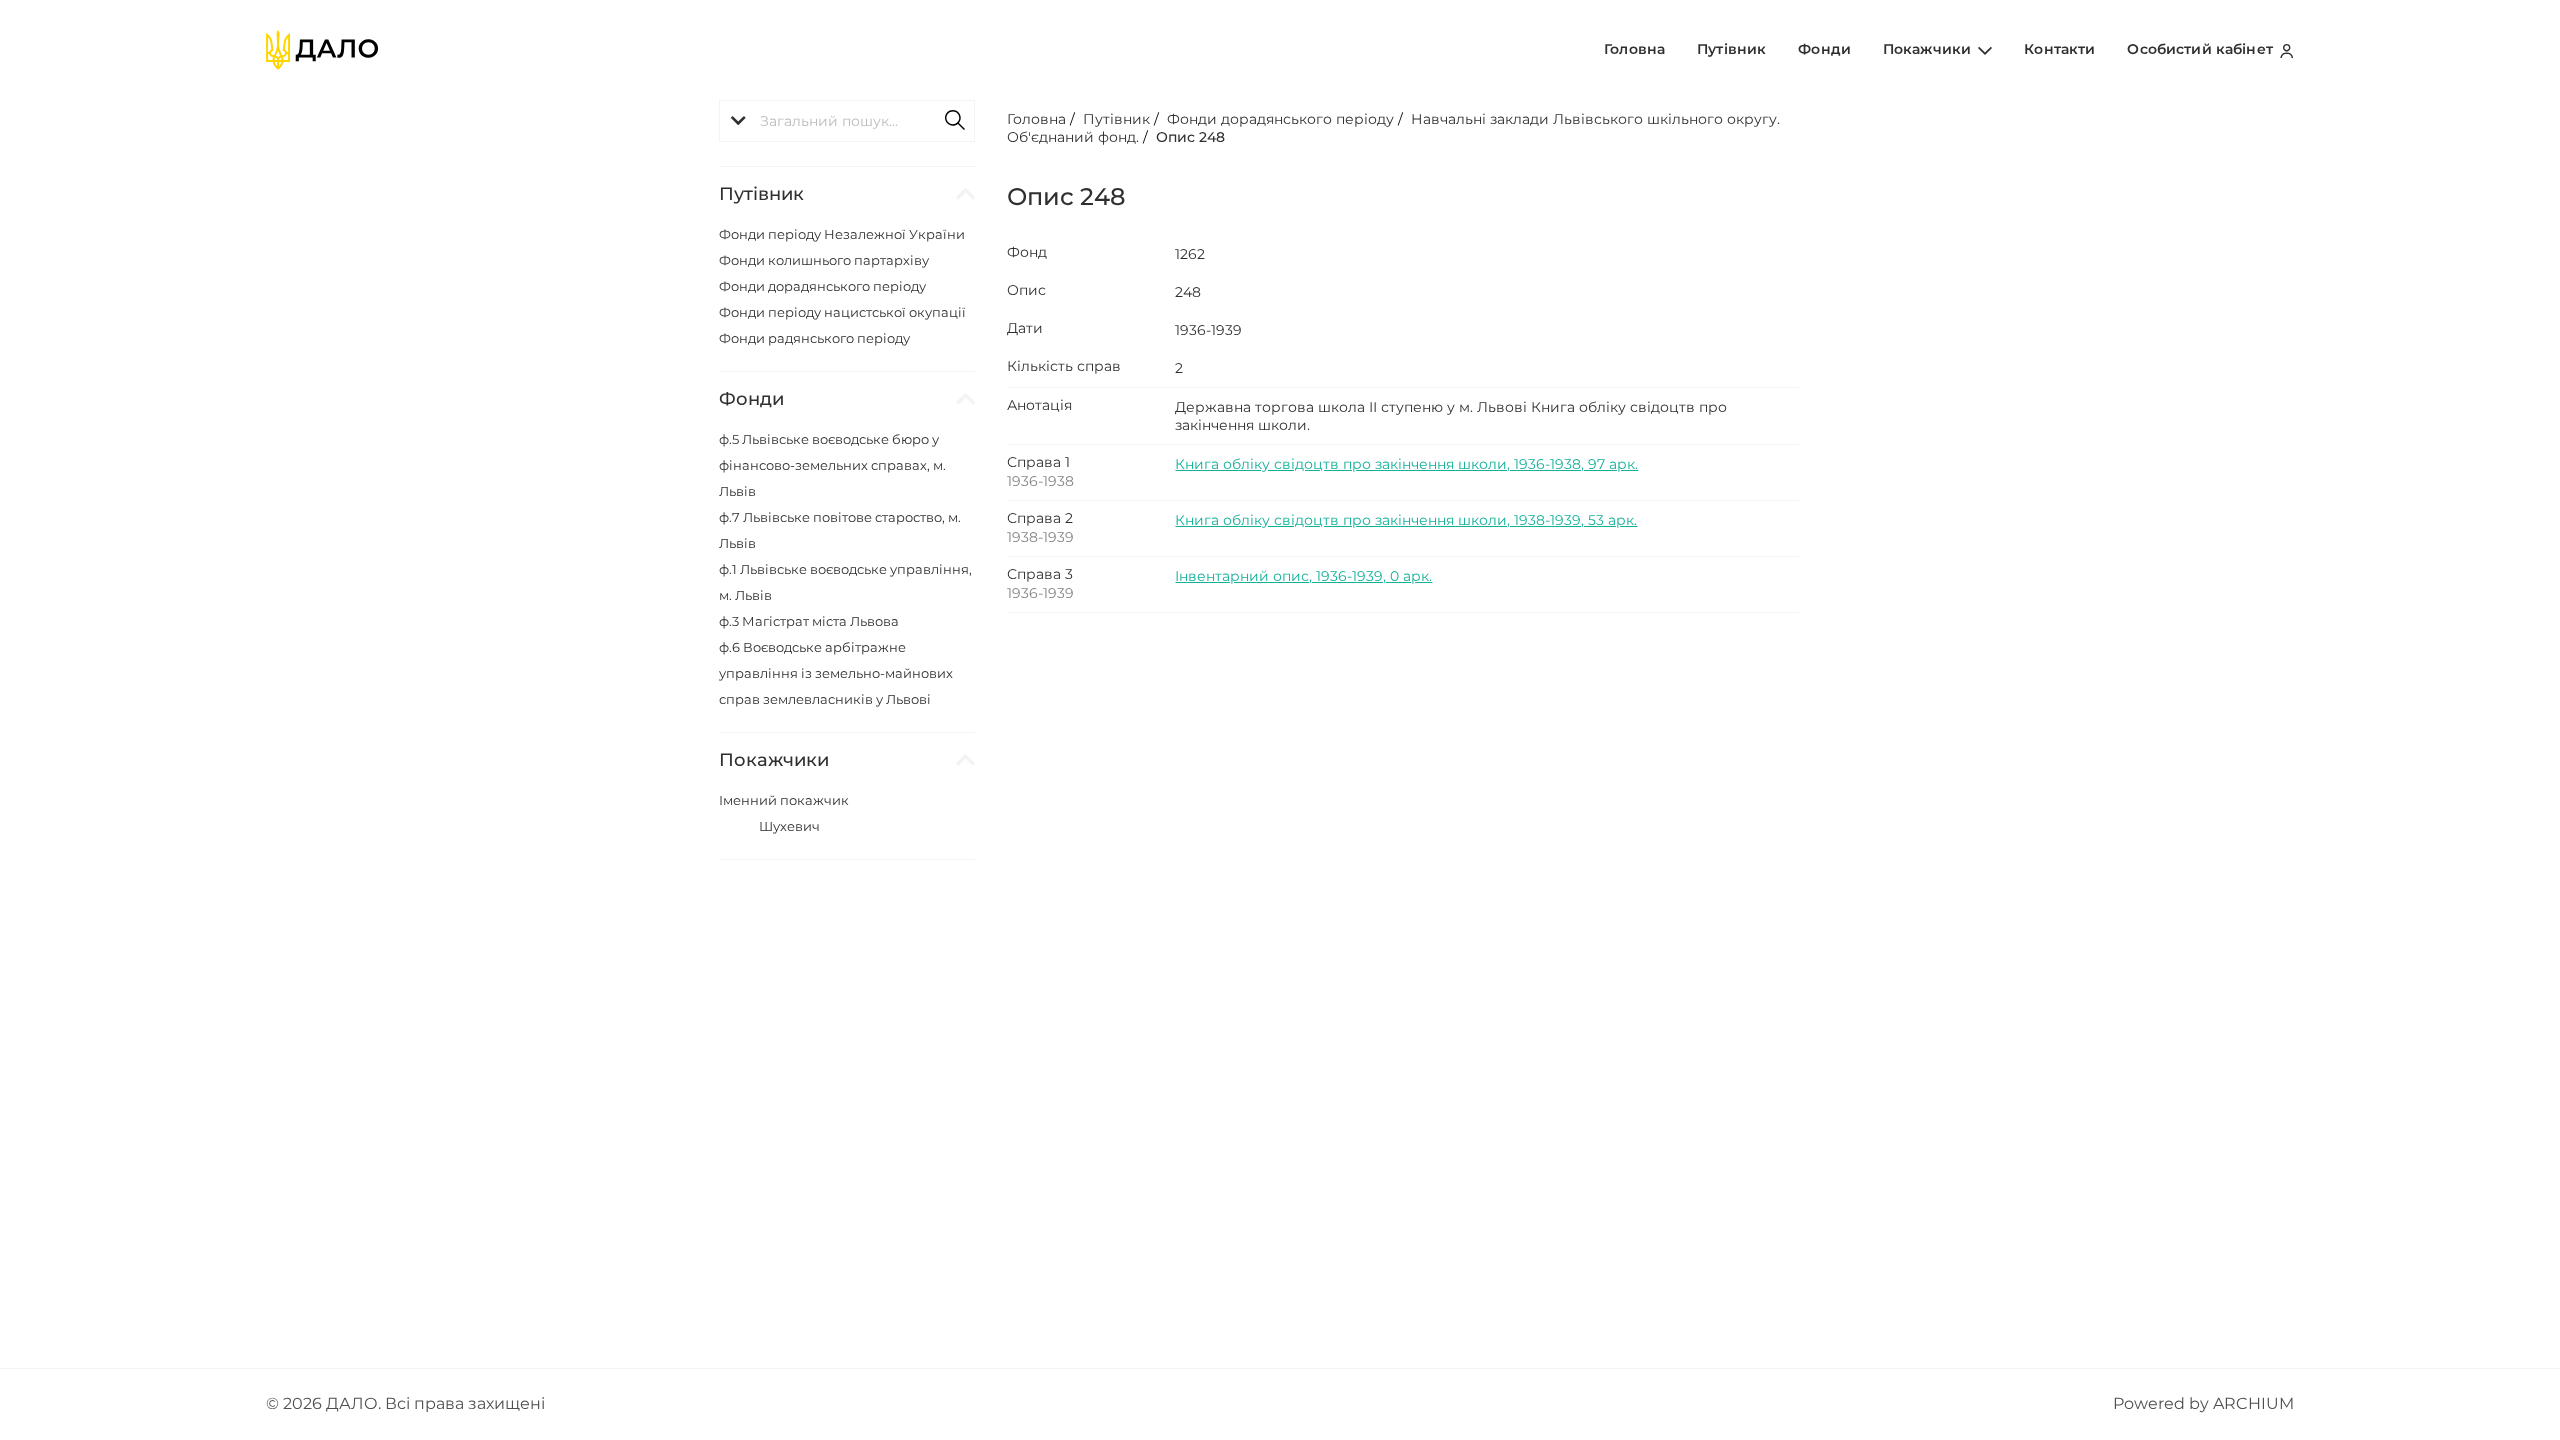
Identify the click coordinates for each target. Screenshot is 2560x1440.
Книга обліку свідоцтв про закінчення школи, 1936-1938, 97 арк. (1406, 464)
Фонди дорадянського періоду (822, 286)
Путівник (1731, 49)
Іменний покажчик (784, 800)
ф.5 (832, 465)
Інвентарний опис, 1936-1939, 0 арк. (1303, 576)
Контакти (2059, 49)
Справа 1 (1038, 462)
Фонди (1824, 49)
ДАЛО (352, 1403)
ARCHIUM (2253, 1403)
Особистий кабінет (2202, 49)
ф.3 (809, 621)
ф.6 (836, 673)
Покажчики (1929, 49)
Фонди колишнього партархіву (824, 260)
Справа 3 (1040, 574)
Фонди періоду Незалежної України (842, 234)
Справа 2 (1040, 518)
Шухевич (789, 826)
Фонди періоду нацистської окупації (842, 312)
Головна (1634, 49)
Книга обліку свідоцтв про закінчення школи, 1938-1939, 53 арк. (1406, 520)
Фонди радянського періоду (814, 338)
